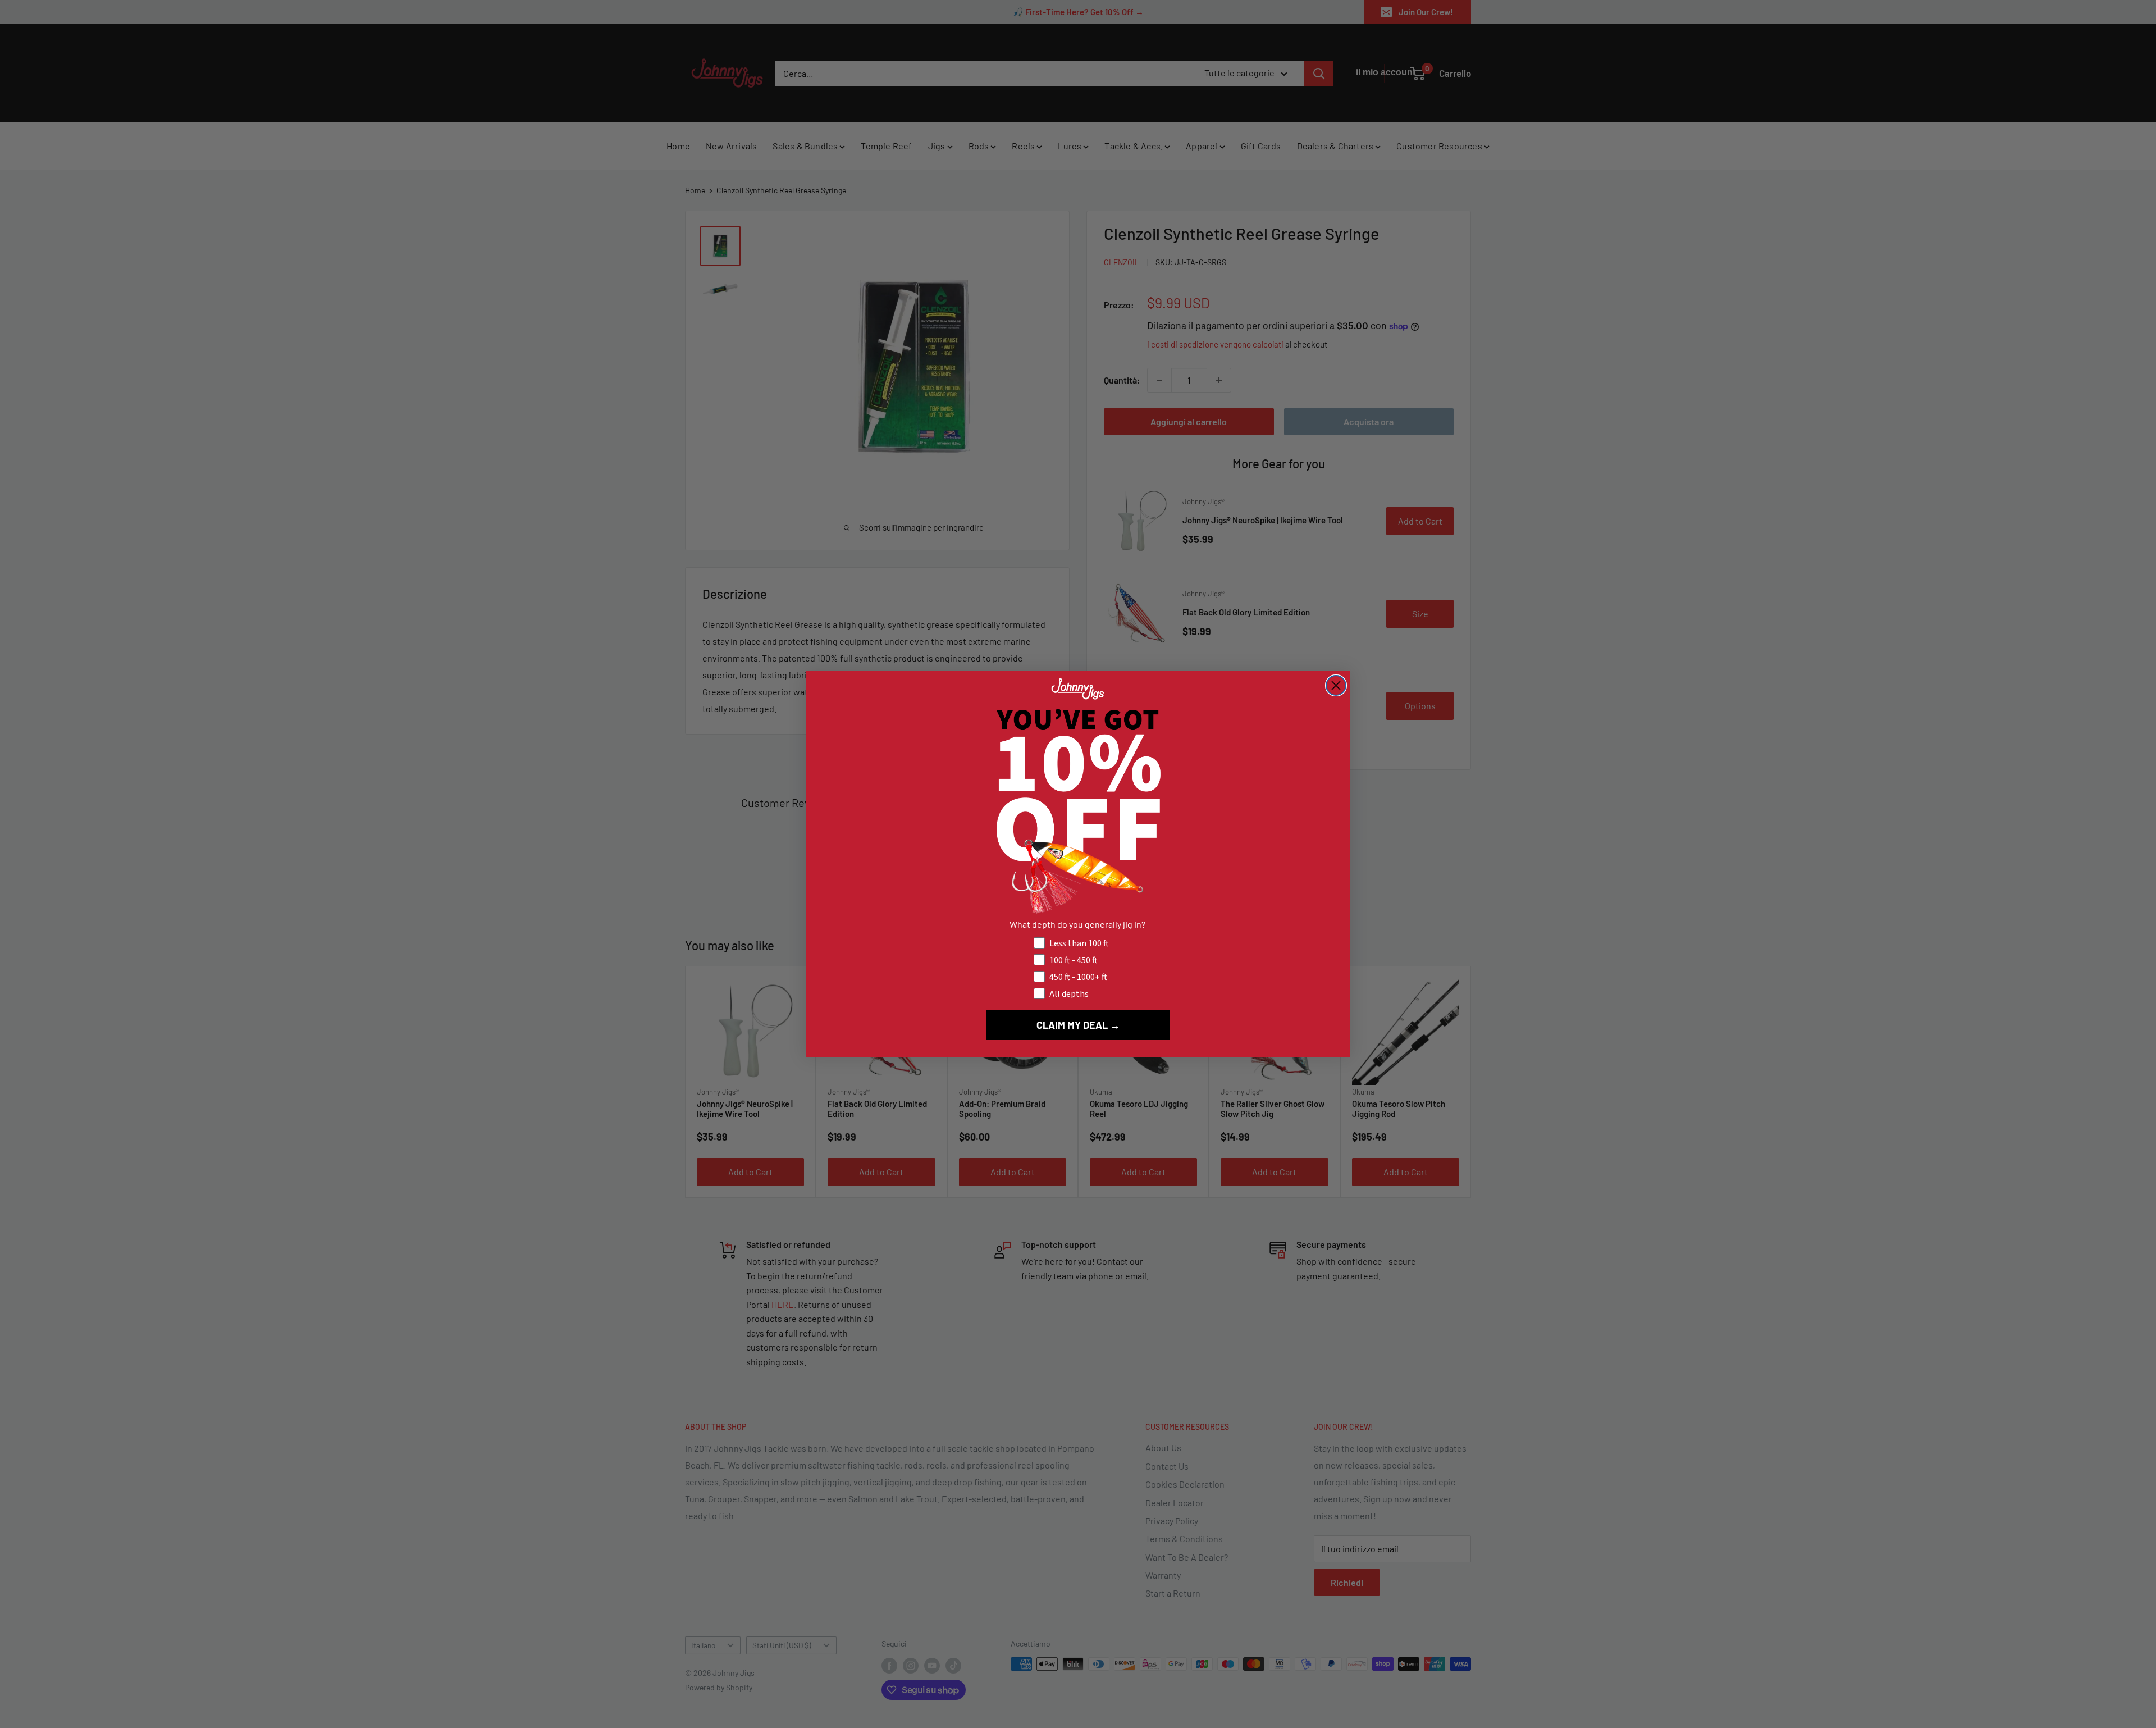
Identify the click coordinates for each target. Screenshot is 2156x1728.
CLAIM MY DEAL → (1078, 1025)
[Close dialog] (1336, 685)
